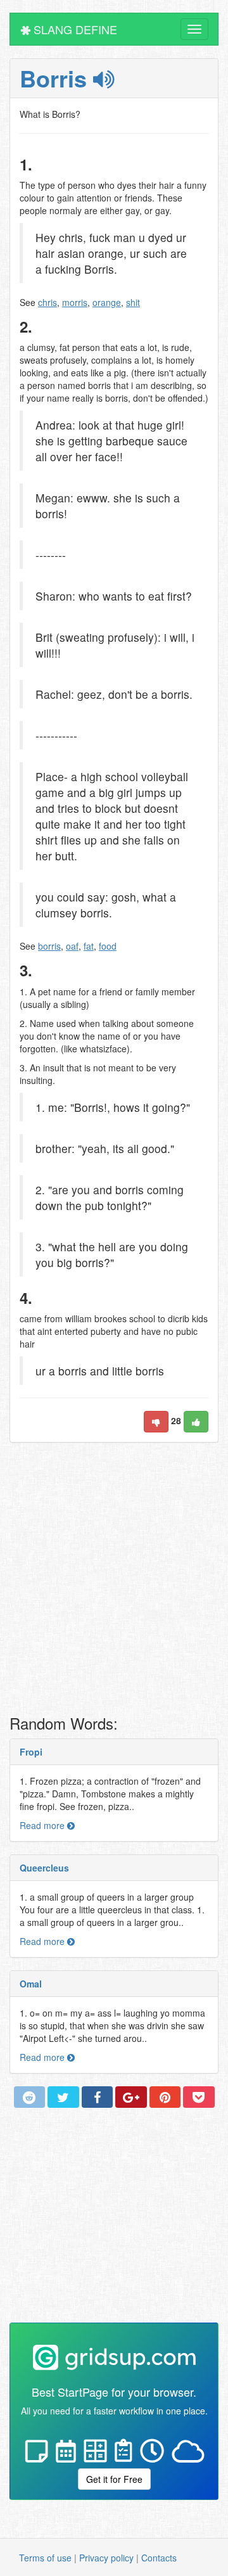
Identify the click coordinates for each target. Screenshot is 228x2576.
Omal (31, 1984)
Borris (56, 78)
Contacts (159, 2558)
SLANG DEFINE (74, 29)
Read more (43, 1825)
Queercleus (44, 1868)
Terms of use (45, 2558)
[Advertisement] (114, 1582)
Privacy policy (106, 2558)
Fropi (31, 1752)
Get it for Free (114, 2479)
